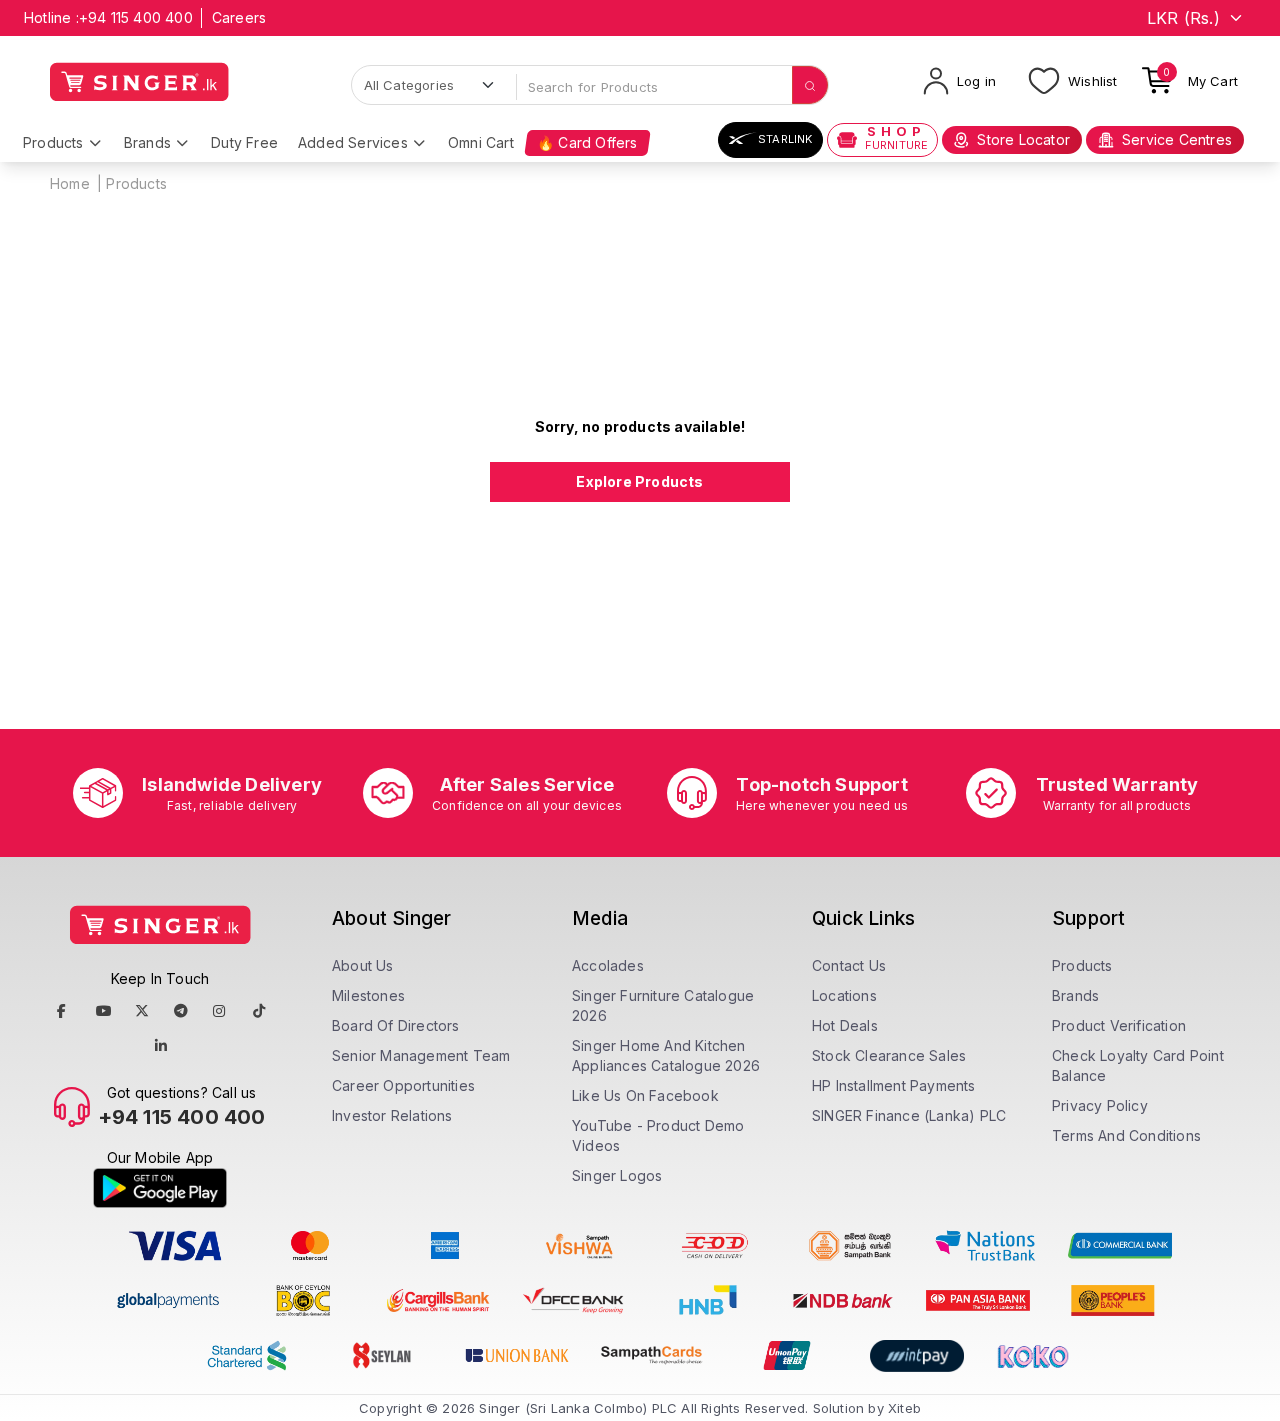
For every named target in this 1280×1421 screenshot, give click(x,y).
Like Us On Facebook (645, 1095)
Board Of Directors (396, 1025)
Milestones (368, 995)
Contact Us (849, 965)
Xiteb (904, 1408)
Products (53, 142)
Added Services (353, 142)
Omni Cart (481, 142)
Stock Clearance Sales (889, 1055)
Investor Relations (392, 1115)
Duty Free (244, 142)
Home (70, 183)
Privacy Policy (1100, 1105)
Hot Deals (845, 1025)
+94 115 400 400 (136, 17)
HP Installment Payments (894, 1085)
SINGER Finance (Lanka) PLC (909, 1115)
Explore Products (639, 481)
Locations (844, 995)
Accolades (608, 965)
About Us (363, 965)
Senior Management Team (421, 1055)
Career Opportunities (403, 1085)
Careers (239, 17)
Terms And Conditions (1126, 1135)
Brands (147, 142)
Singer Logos (617, 1175)
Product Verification (1119, 1025)
